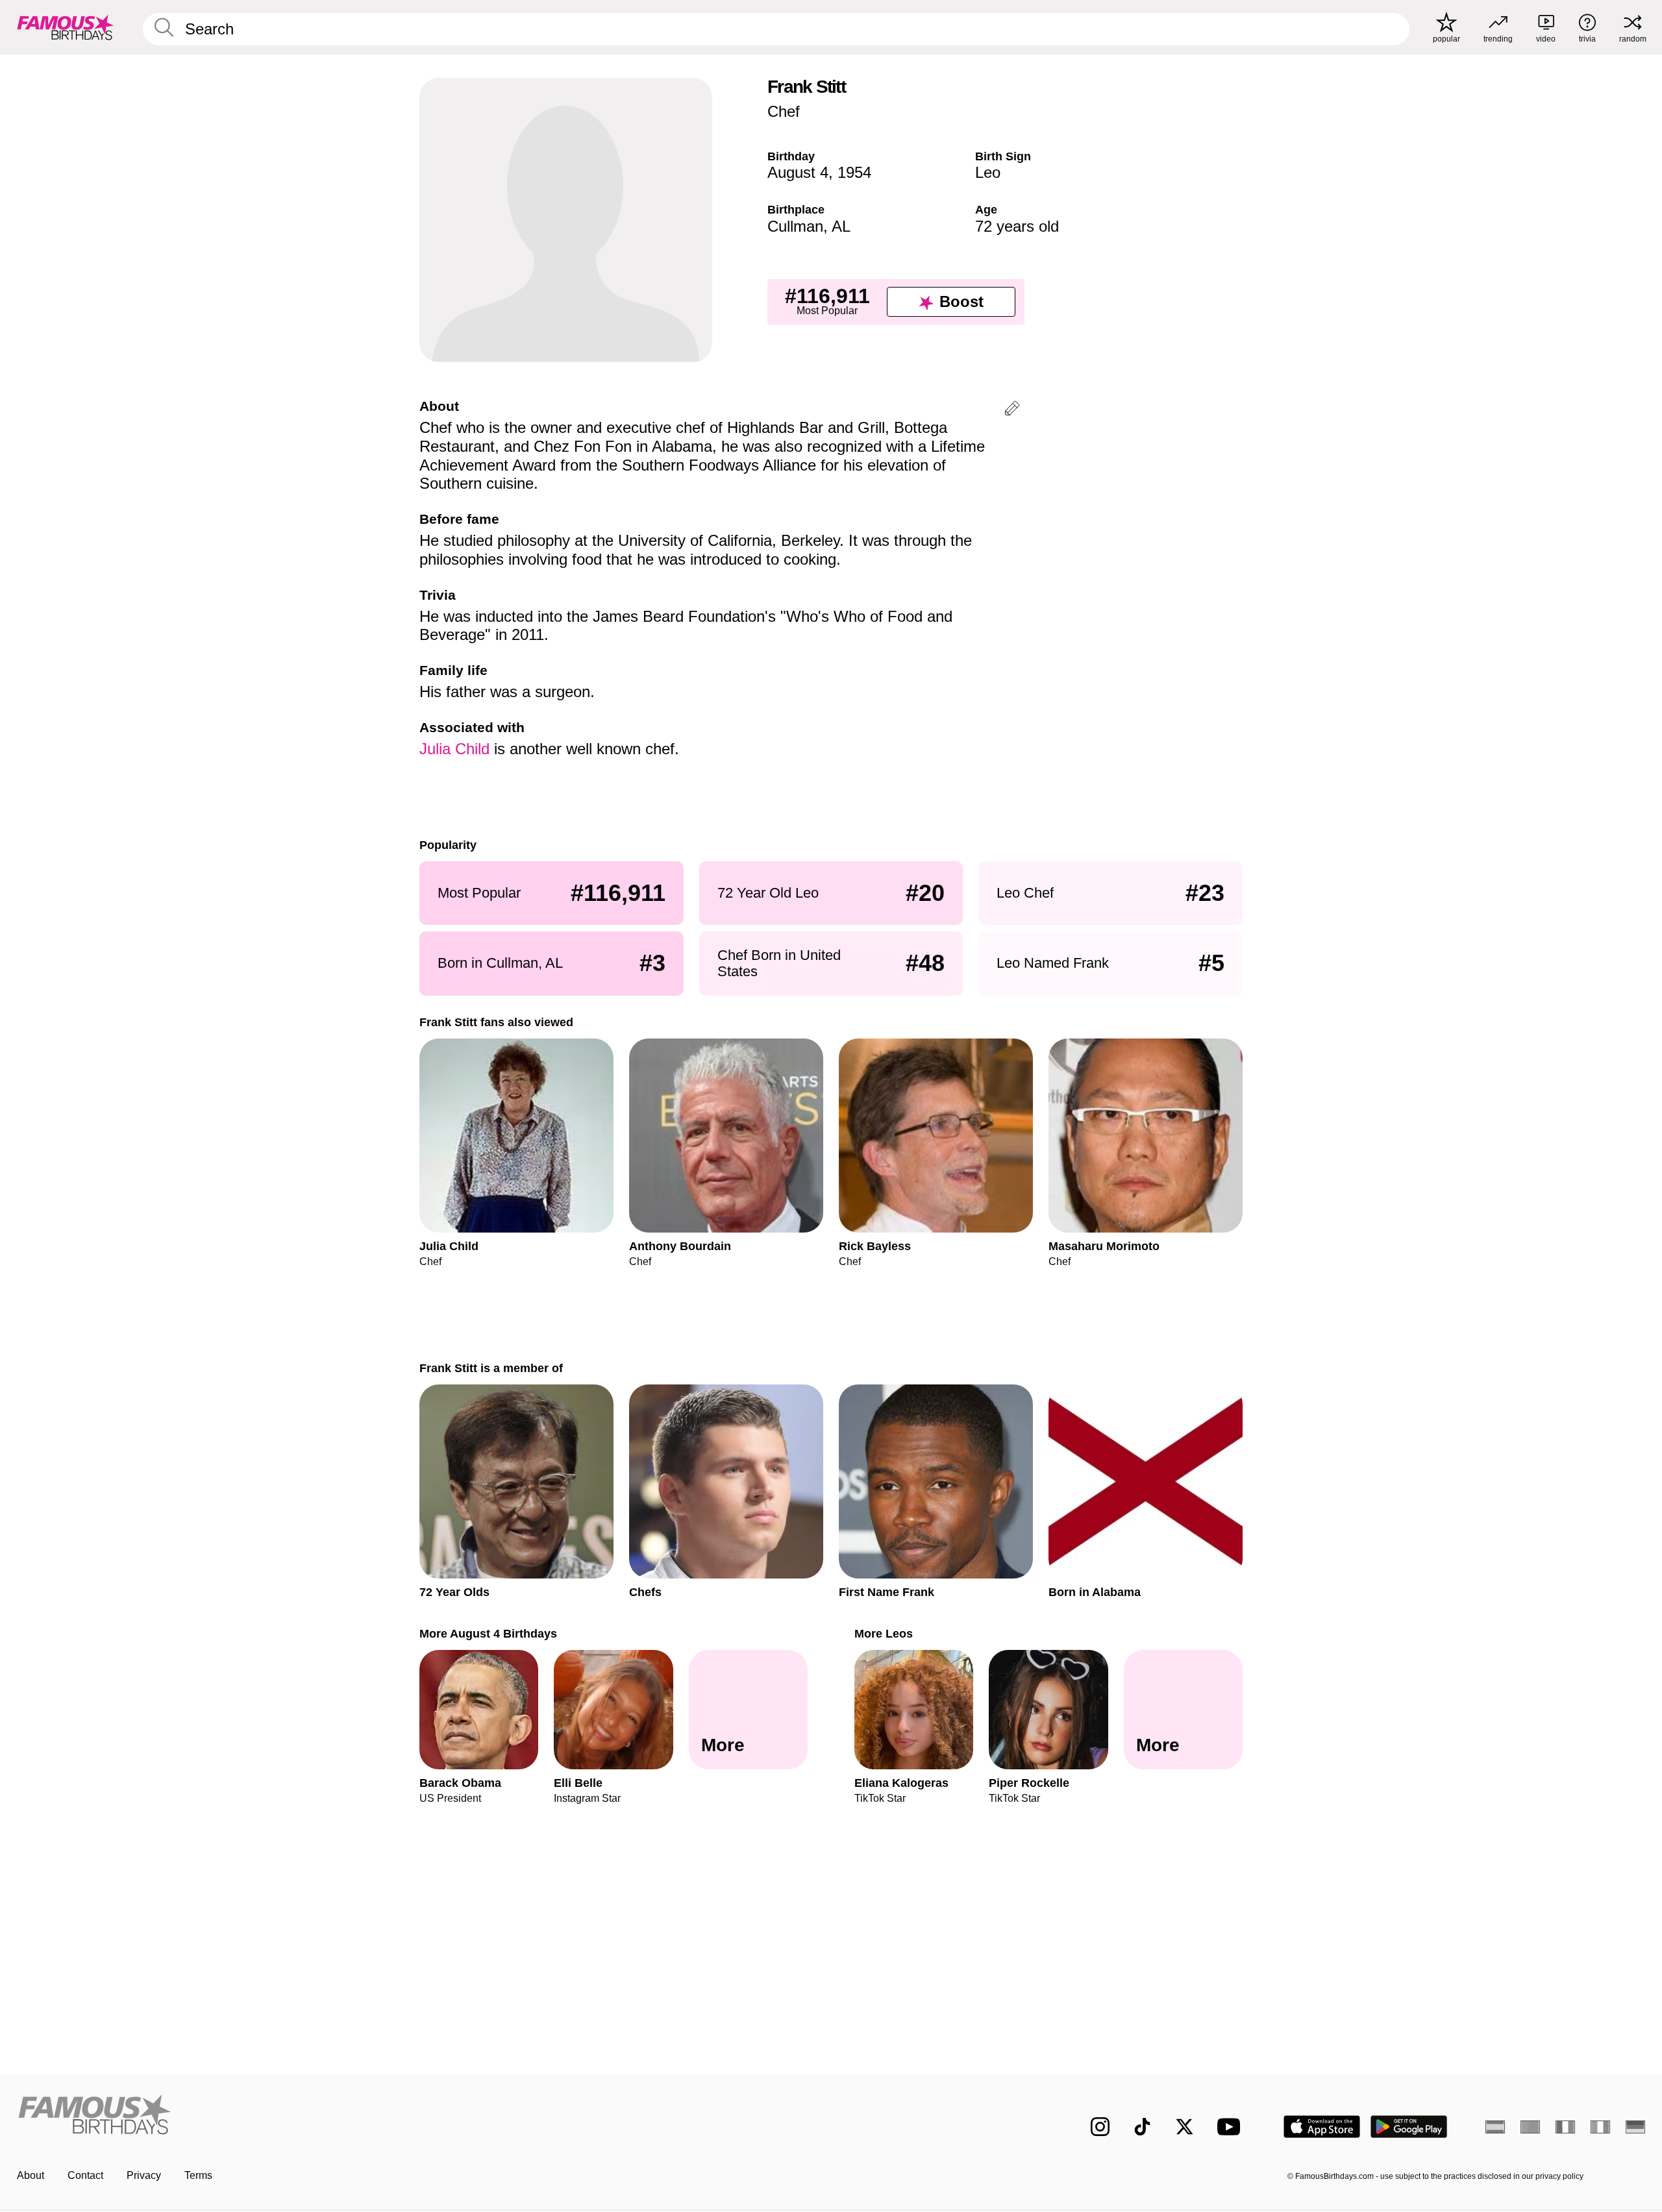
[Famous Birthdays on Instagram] (1100, 2127)
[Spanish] (1495, 2127)
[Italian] (1600, 2127)
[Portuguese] (1530, 2127)
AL (841, 226)
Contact (85, 2175)
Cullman (795, 226)
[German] (1635, 2127)
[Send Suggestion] (1012, 411)
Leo (988, 172)
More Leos (884, 1633)
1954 (854, 172)
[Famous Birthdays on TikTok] (1142, 2127)
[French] (1565, 2127)
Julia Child (454, 749)
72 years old (1017, 226)
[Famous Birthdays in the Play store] (1409, 2127)
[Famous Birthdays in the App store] (1322, 2127)
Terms (198, 2175)
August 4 (798, 172)
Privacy (144, 2175)
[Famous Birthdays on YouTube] (1232, 2127)
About (31, 2175)
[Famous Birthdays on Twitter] (1184, 2127)
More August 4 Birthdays (488, 1633)
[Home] (420, 2116)
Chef (784, 111)
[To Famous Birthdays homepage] (66, 27)
